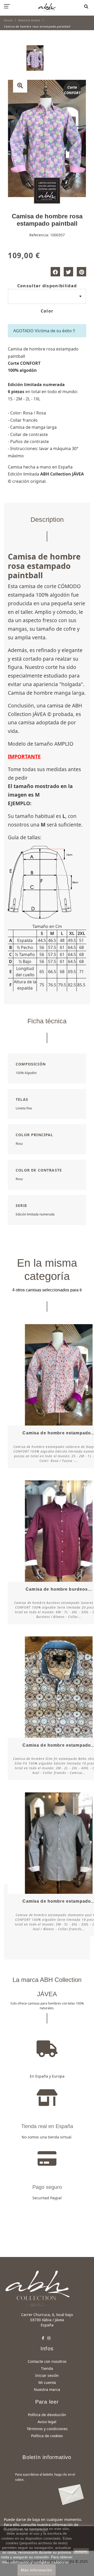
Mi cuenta (47, 2382)
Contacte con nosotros (47, 2361)
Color (47, 311)
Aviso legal (47, 2422)
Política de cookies (47, 2436)
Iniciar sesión (47, 2375)
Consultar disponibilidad (47, 286)
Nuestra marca (47, 2389)
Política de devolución (47, 2415)
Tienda (47, 2368)
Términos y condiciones (47, 2429)
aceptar (81, 2551)
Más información (37, 2570)
